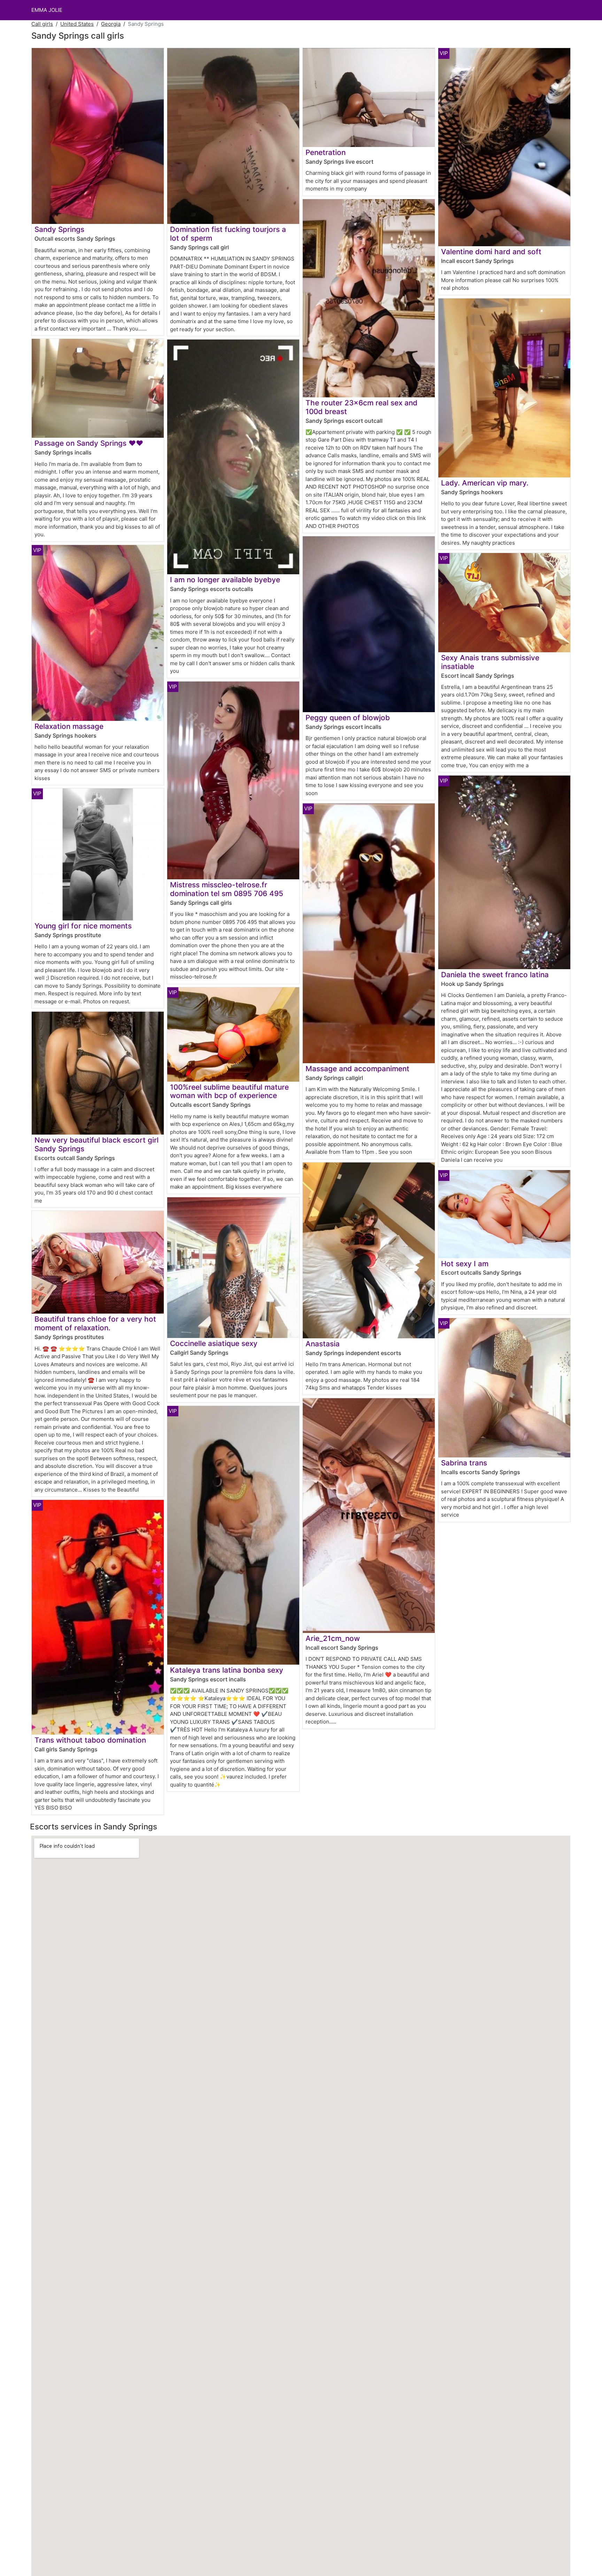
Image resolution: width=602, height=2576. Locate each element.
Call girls (42, 24)
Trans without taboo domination (90, 1740)
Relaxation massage (69, 726)
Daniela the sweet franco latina (495, 975)
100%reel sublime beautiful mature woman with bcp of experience (229, 1091)
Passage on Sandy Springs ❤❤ (89, 443)
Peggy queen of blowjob (348, 718)
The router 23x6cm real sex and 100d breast (361, 407)
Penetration (326, 152)
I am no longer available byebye (225, 580)
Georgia (111, 24)
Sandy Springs (59, 229)
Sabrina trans (464, 1463)
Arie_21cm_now (333, 1638)
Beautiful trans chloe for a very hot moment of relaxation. (95, 1323)
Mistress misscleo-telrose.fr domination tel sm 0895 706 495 (227, 889)
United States (77, 24)
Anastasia (323, 1344)
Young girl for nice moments (83, 926)
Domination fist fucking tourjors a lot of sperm (228, 234)
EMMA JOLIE (47, 10)
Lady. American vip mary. (485, 483)
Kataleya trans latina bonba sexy (227, 1670)
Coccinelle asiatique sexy (214, 1343)
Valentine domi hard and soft (491, 252)
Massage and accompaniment (357, 1069)
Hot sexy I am (465, 1264)
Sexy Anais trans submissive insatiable (490, 662)
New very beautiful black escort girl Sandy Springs (97, 1144)
